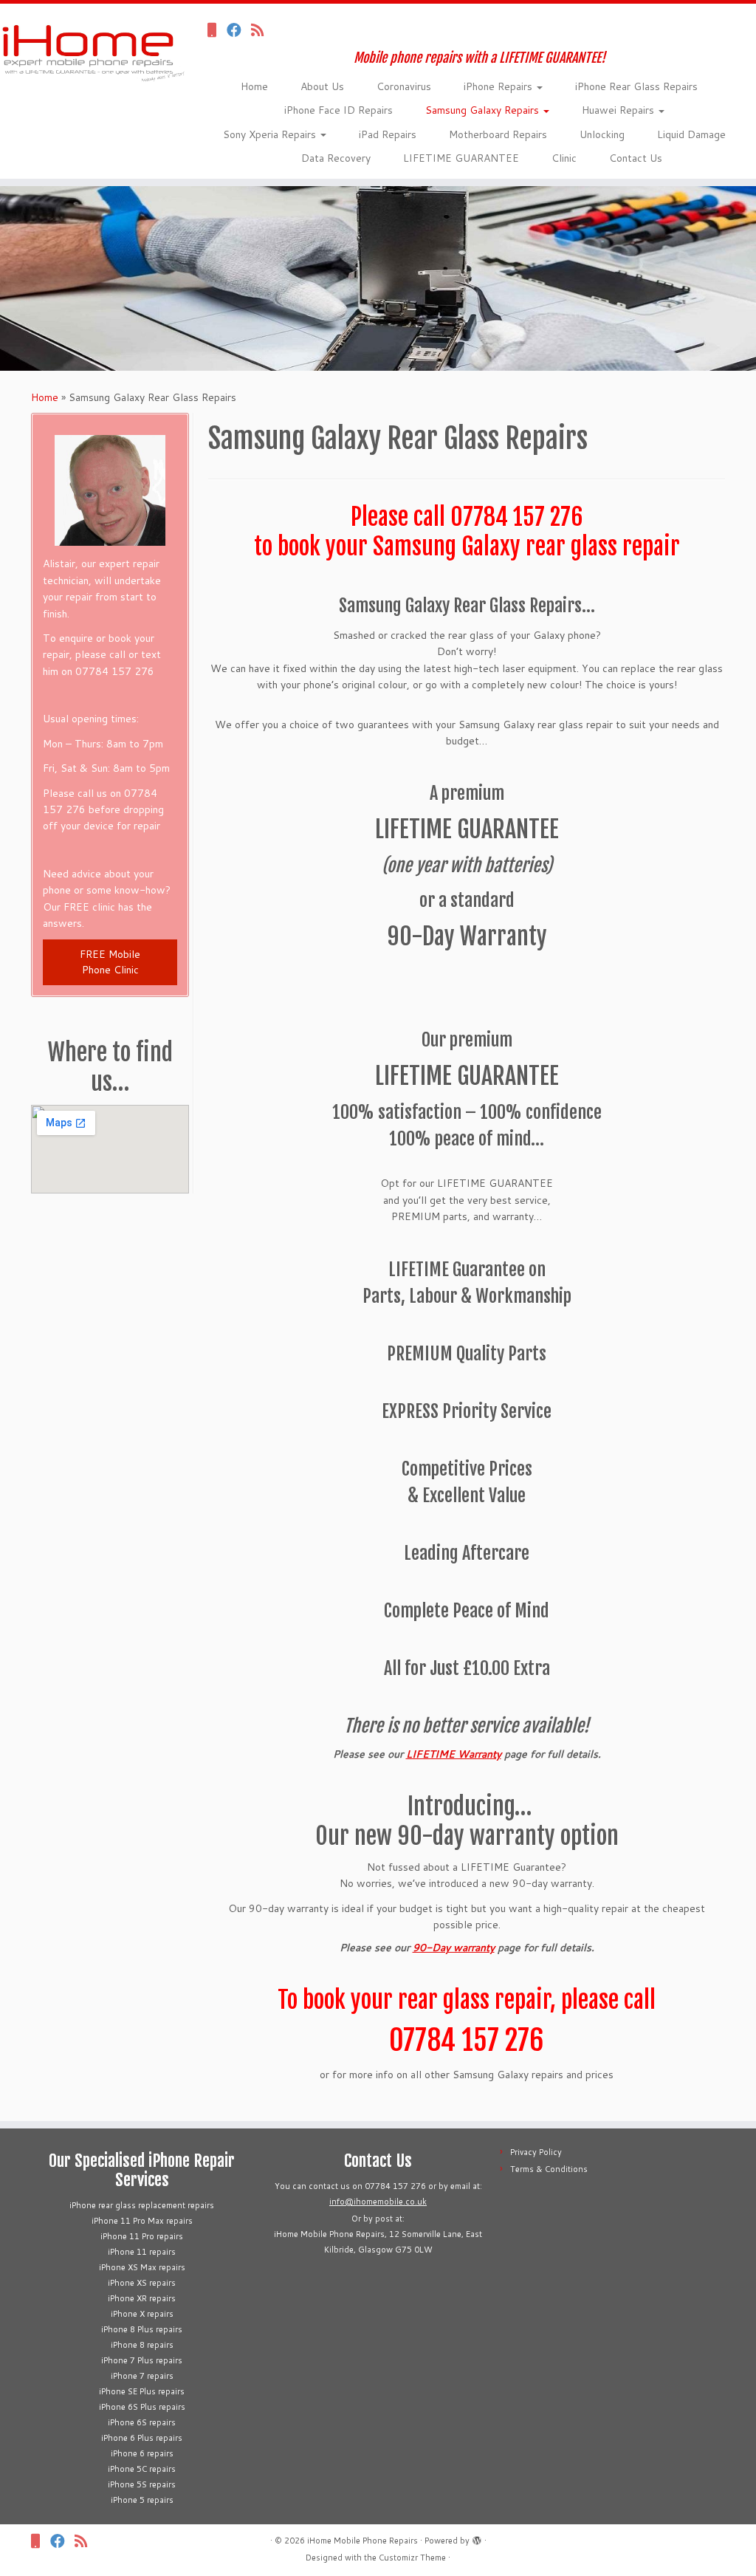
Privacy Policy (536, 2152)
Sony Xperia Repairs (271, 134)
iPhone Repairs (499, 86)
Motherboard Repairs (498, 134)
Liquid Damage (691, 134)
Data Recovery (336, 158)
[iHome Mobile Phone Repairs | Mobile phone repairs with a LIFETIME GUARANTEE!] (89, 47)
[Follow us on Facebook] (239, 30)
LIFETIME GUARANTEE (461, 158)
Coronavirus (404, 86)
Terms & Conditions (549, 2169)
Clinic (564, 158)
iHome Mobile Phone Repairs (362, 2541)
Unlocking (602, 134)
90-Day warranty (454, 1948)
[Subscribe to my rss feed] (262, 30)
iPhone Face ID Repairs (339, 110)
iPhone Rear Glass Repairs (636, 86)
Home (254, 86)
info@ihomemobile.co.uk (378, 2202)
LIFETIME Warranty (454, 1754)
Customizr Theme (412, 2558)
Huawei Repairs (619, 110)
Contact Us (636, 158)
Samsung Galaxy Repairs (484, 110)
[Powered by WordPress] (477, 2538)
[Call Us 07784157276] (217, 30)
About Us (322, 86)
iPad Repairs (388, 134)
